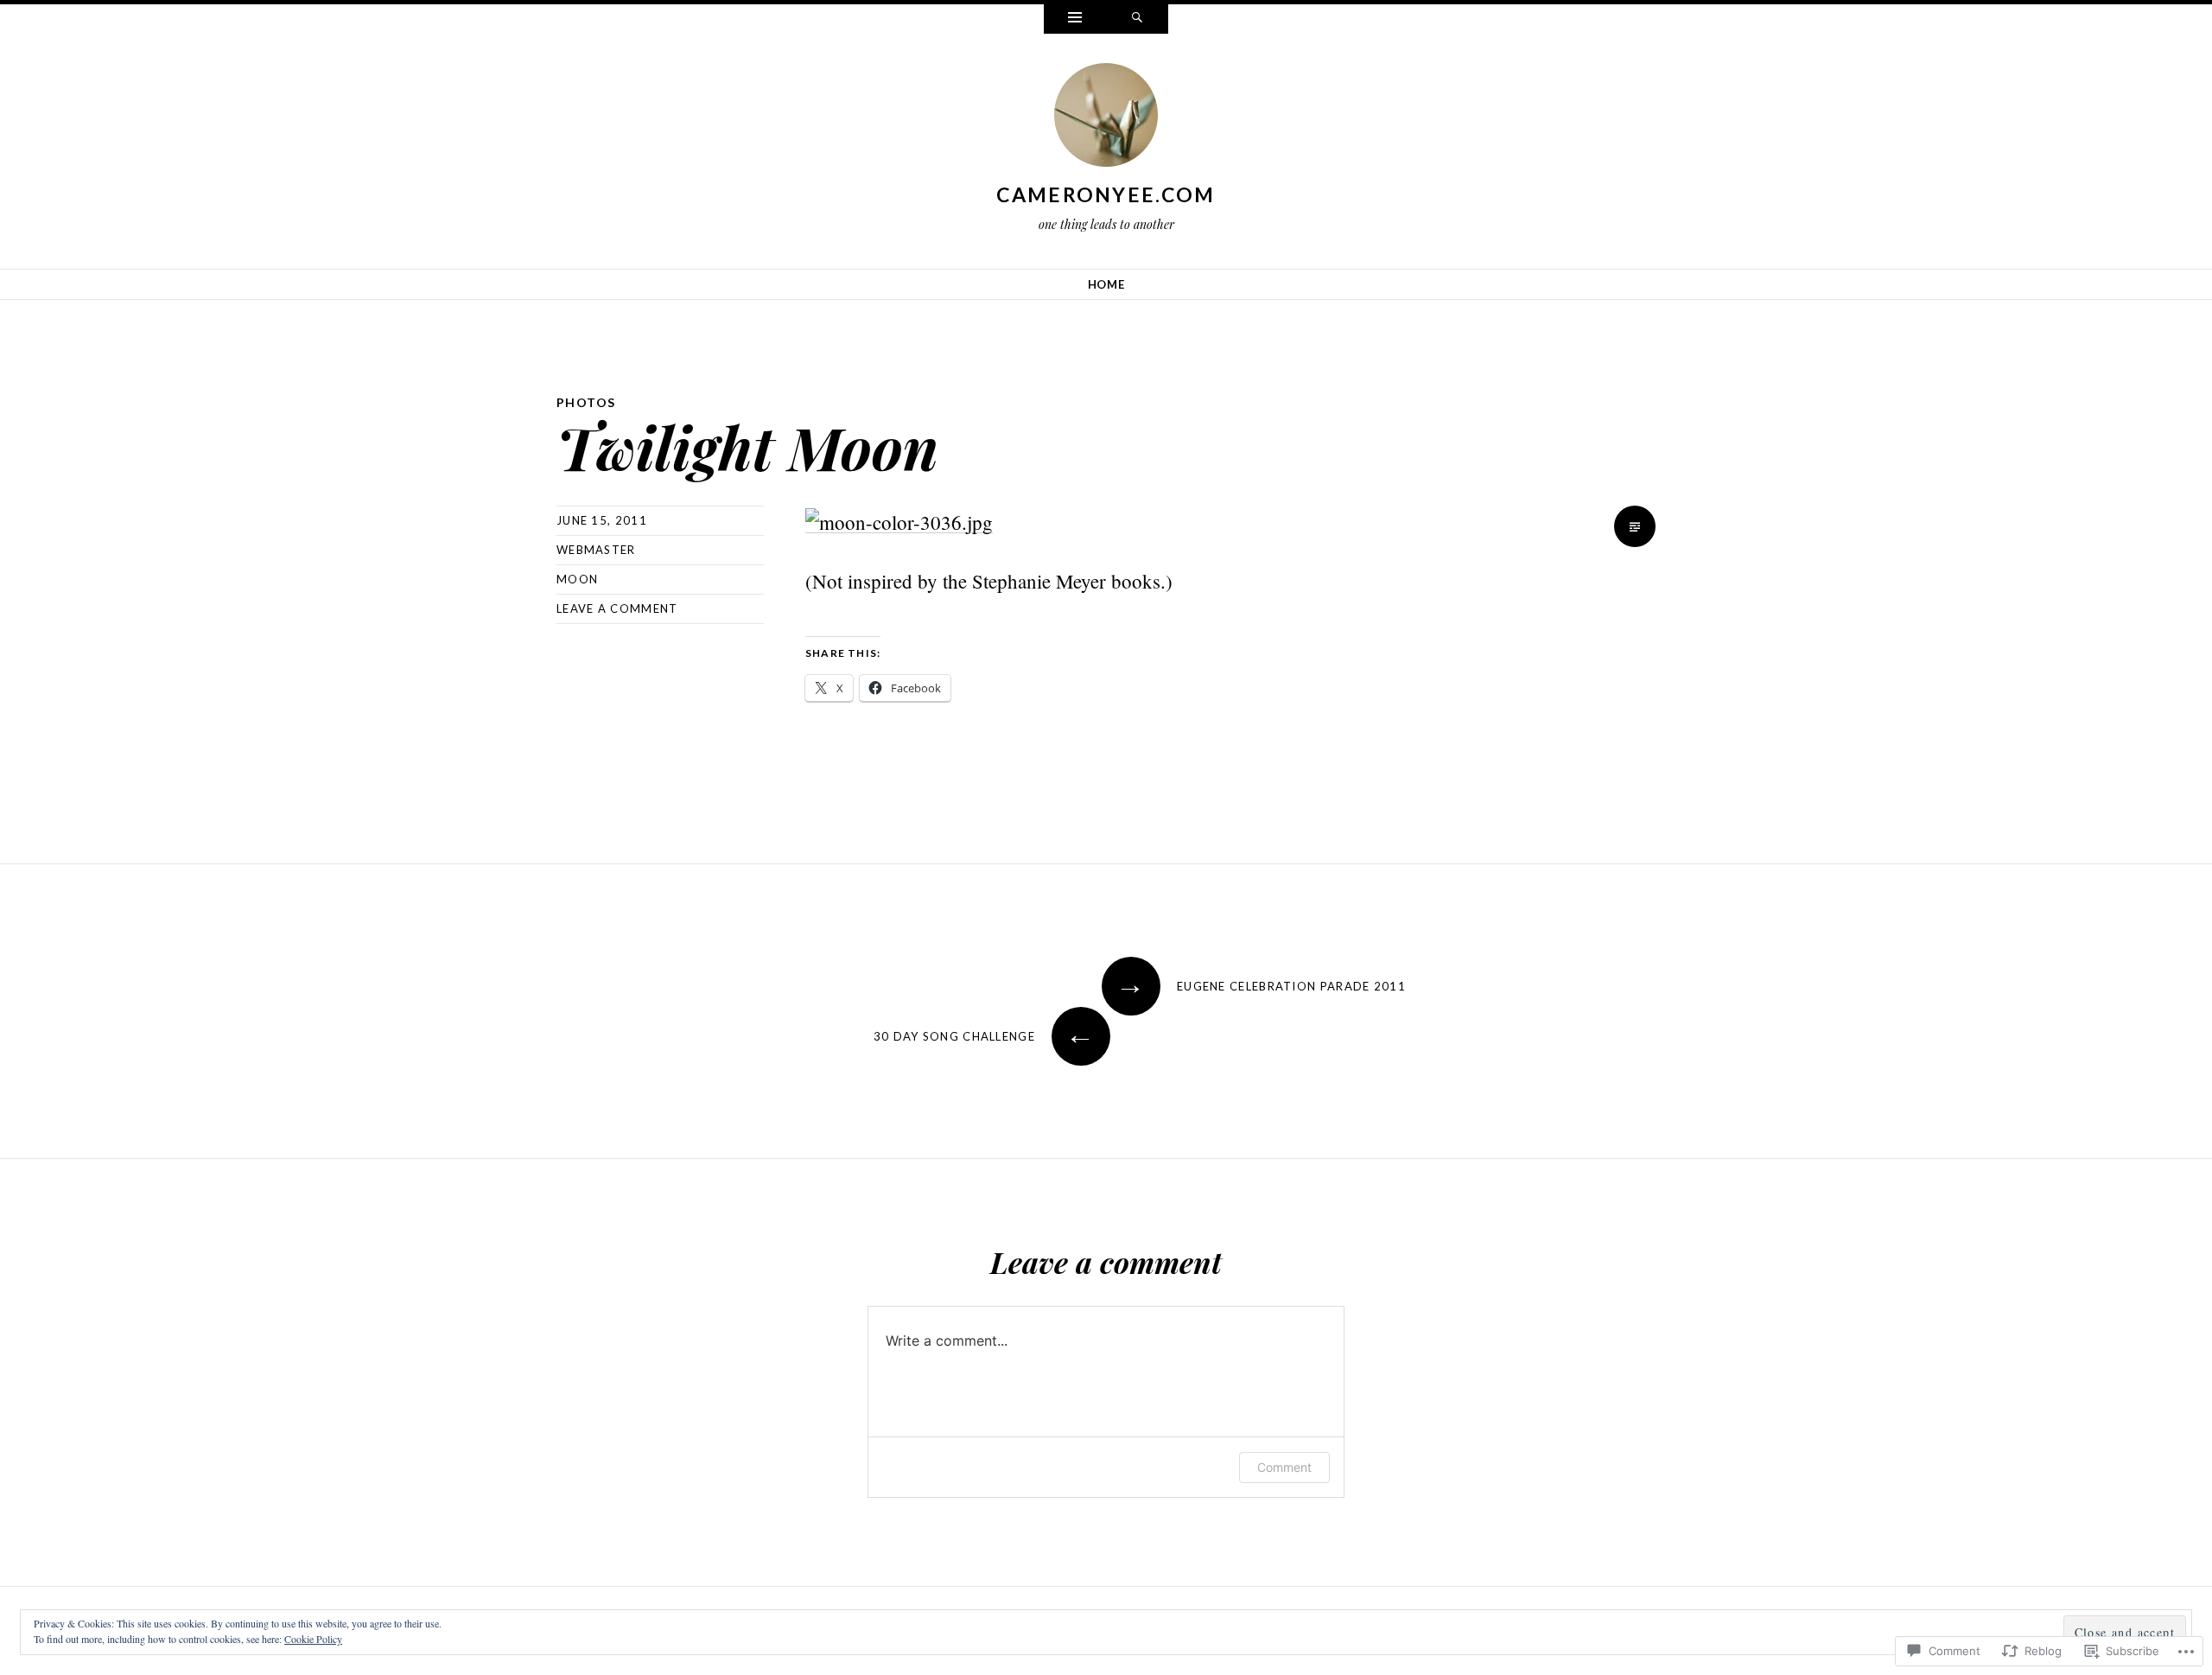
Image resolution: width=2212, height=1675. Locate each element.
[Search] (1137, 19)
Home (1106, 284)
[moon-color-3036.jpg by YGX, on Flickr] (899, 520)
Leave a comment (617, 608)
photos (586, 402)
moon (577, 579)
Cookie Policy (313, 1639)
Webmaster (596, 550)
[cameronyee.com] (1106, 118)
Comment (1284, 1467)
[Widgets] (1075, 19)
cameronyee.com (1106, 194)
